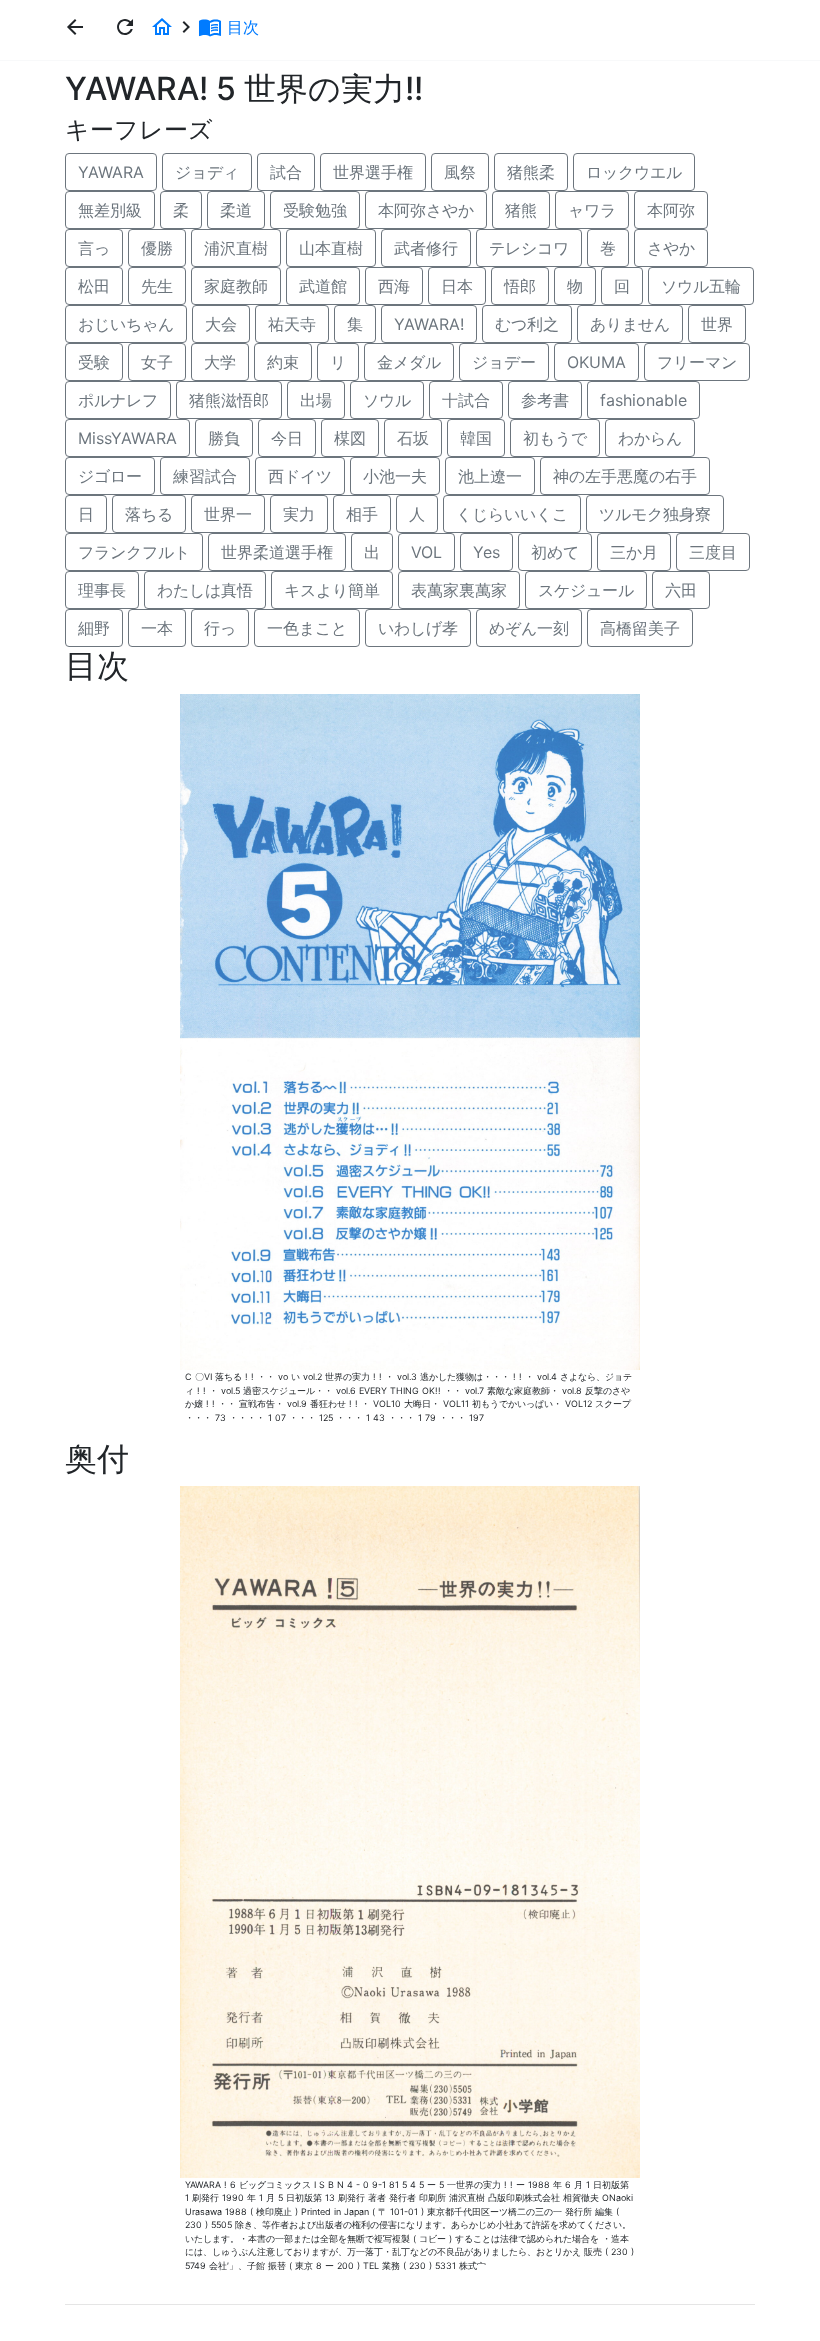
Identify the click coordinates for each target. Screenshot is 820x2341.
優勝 (157, 248)
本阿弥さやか (426, 210)
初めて (555, 552)
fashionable (643, 400)
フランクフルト (134, 552)
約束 (283, 362)
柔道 (236, 210)
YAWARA (111, 172)
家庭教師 (236, 286)
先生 (157, 286)
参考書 (545, 400)
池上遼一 (490, 476)
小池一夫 (395, 476)
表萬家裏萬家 (459, 590)
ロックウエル (634, 172)
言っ (94, 248)
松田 (94, 286)
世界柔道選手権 (277, 552)
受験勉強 (315, 210)
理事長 (102, 590)
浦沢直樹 (236, 248)
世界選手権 (373, 172)
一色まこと (307, 628)
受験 (94, 362)
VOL (426, 552)
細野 (94, 628)
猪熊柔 (531, 172)
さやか (671, 248)
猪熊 (521, 210)
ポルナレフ (118, 400)
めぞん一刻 (529, 628)
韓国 (476, 438)
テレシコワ (529, 248)
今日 (287, 438)
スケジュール (586, 590)
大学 (220, 362)
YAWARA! (429, 324)
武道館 (323, 286)
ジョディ (207, 172)
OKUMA (596, 362)
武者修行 (426, 248)
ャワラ (592, 210)
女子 (157, 362)
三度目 (713, 552)
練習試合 (205, 476)
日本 (457, 286)
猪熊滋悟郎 (229, 400)
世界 (717, 324)
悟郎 (520, 286)
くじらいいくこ (512, 514)
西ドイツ (300, 476)
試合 (286, 172)
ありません (630, 324)
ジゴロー (110, 476)
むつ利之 (527, 324)
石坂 (413, 438)
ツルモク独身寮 (655, 514)
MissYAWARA (127, 438)
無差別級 (110, 210)
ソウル (387, 400)
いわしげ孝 (418, 628)
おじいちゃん (126, 324)
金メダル (409, 362)
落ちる (149, 514)
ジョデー (504, 362)
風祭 (460, 172)
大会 (221, 324)
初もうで (555, 438)
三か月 (634, 552)
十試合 (466, 400)
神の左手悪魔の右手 (625, 476)
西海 (394, 286)
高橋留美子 (640, 628)
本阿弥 (671, 210)
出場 (316, 400)
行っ (220, 628)
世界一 (228, 514)
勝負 (224, 438)
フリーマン (697, 362)
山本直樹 (331, 248)
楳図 (350, 438)
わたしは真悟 (205, 590)
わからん (650, 438)
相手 (362, 514)
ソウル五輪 (701, 286)
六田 (681, 590)
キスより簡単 (332, 590)
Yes (486, 552)
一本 (157, 628)
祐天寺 (292, 324)
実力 (299, 514)
